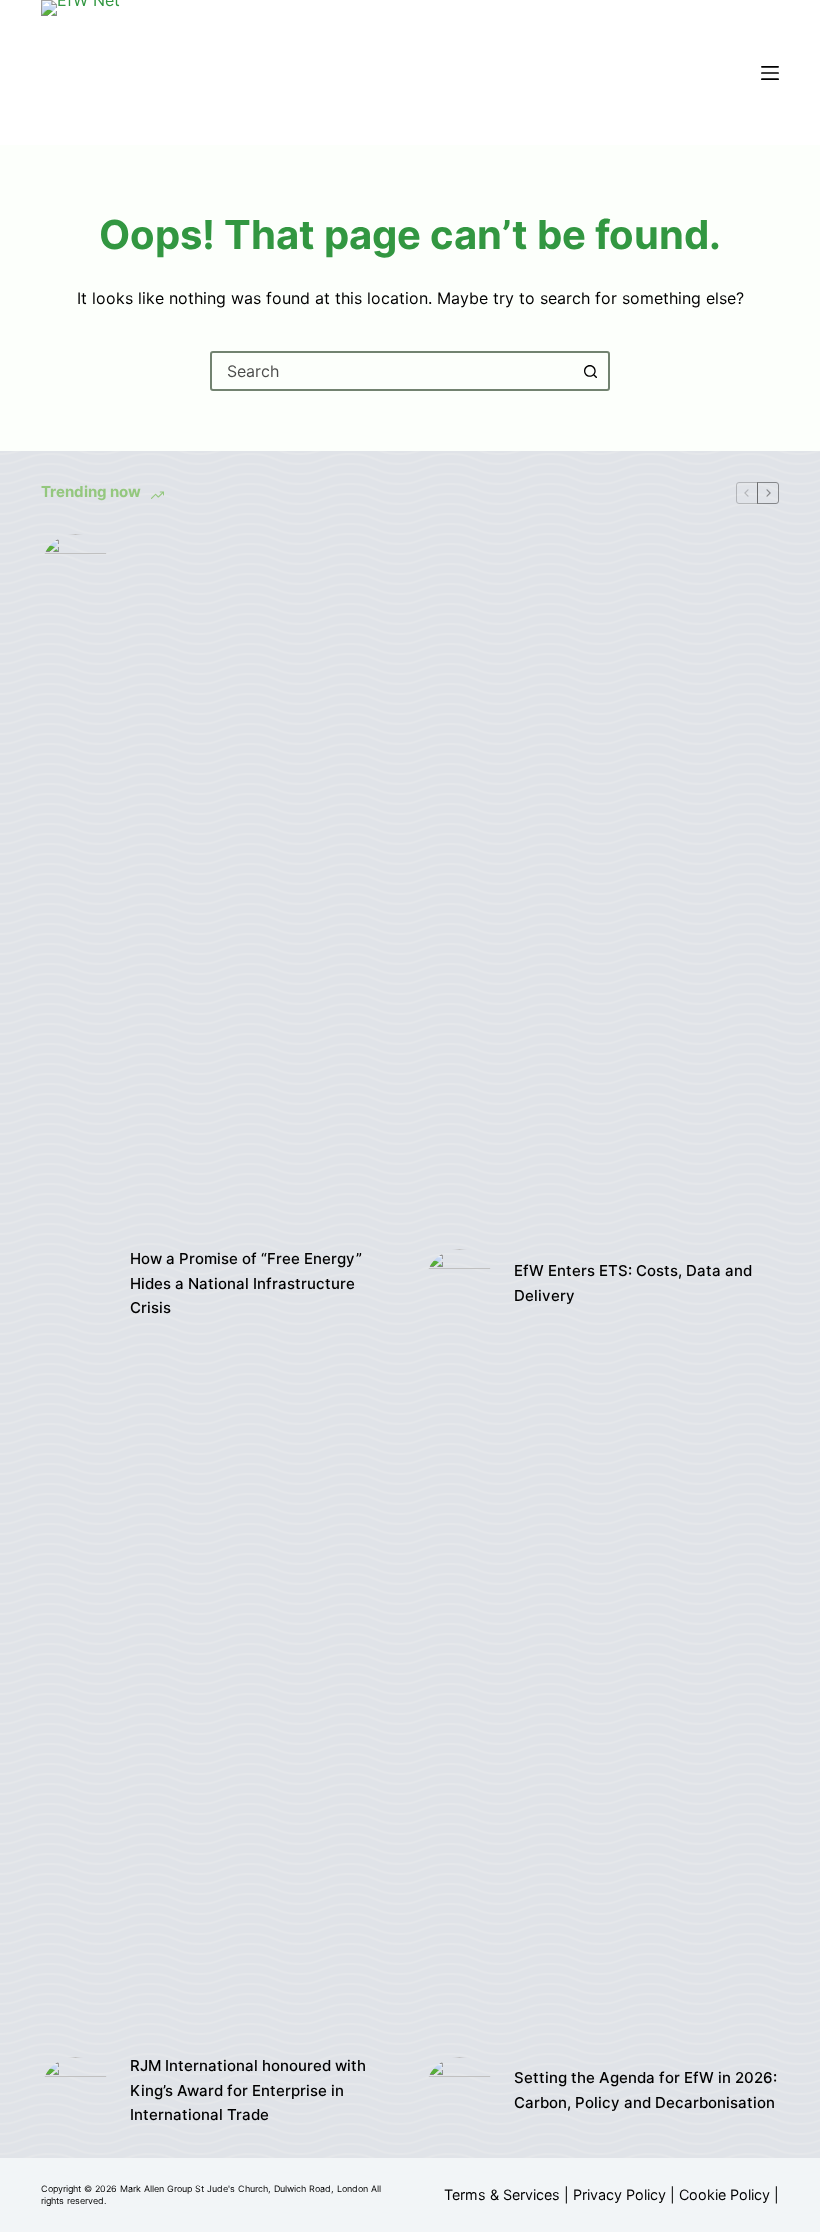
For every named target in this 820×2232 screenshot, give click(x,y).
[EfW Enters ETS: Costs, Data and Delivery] (459, 1283)
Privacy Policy (619, 2194)
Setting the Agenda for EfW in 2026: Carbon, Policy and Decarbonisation (645, 2090)
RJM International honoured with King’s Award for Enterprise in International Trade (248, 2090)
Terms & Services (502, 2194)
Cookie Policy (724, 2194)
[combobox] (392, 371)
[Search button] (590, 371)
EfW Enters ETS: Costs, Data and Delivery (633, 1283)
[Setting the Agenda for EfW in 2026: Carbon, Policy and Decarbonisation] (459, 2091)
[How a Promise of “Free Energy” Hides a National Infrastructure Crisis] (75, 1284)
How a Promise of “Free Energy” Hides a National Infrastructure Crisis (246, 1283)
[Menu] (770, 73)
